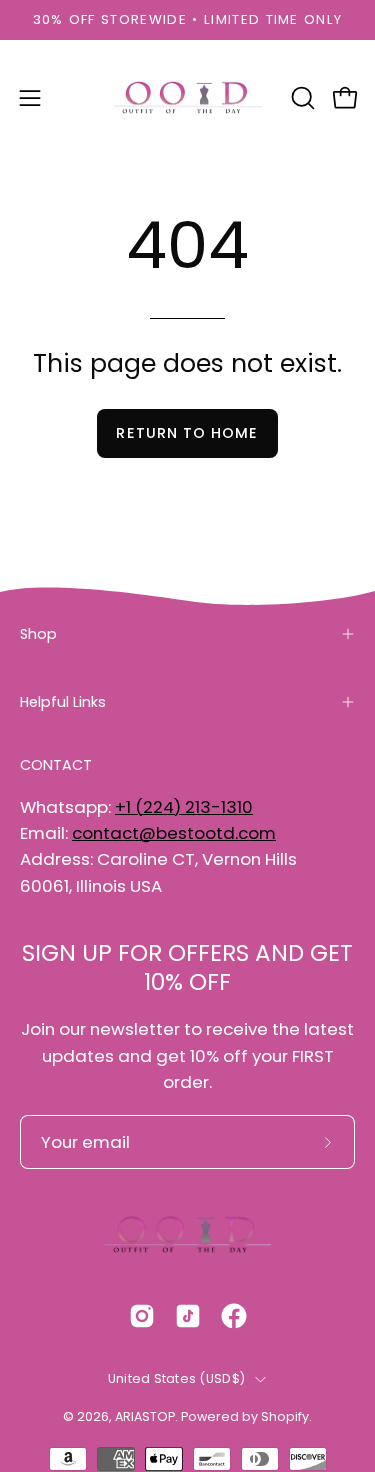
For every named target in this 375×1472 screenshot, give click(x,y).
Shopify (285, 1416)
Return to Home (187, 433)
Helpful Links (63, 702)
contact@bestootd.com (174, 833)
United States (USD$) (176, 1378)
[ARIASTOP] (188, 98)
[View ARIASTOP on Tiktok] (188, 1316)
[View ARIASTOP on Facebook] (234, 1316)
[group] (187, 20)
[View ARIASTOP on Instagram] (142, 1316)
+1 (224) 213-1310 (184, 807)
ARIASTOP (145, 1416)
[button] (301, 98)
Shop (38, 634)
